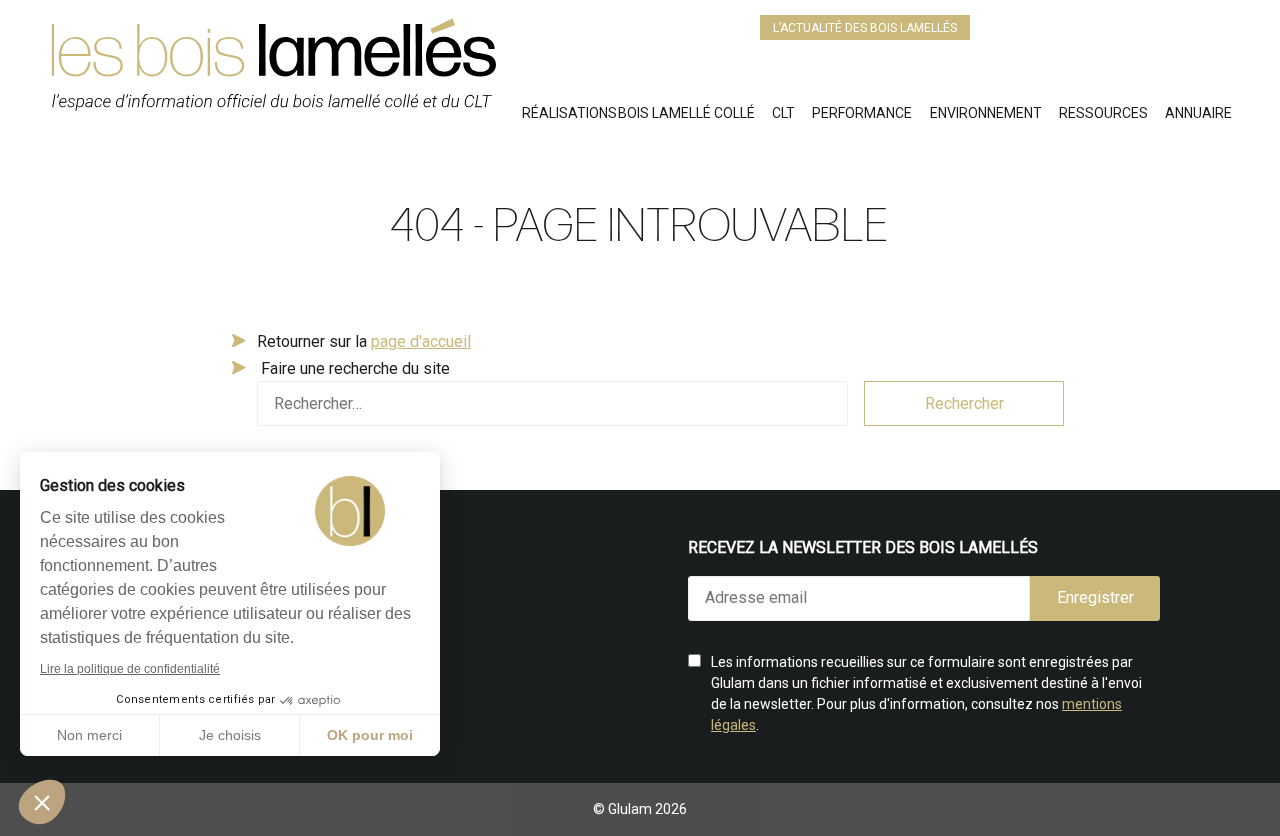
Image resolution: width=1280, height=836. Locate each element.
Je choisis (230, 735)
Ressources (1103, 113)
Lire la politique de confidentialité (130, 669)
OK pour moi (370, 735)
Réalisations (569, 113)
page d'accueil (421, 341)
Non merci (89, 735)
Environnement (986, 113)
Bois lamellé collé (686, 113)
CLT (783, 113)
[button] (42, 802)
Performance (862, 113)
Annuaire (1198, 113)
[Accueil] (285, 73)
